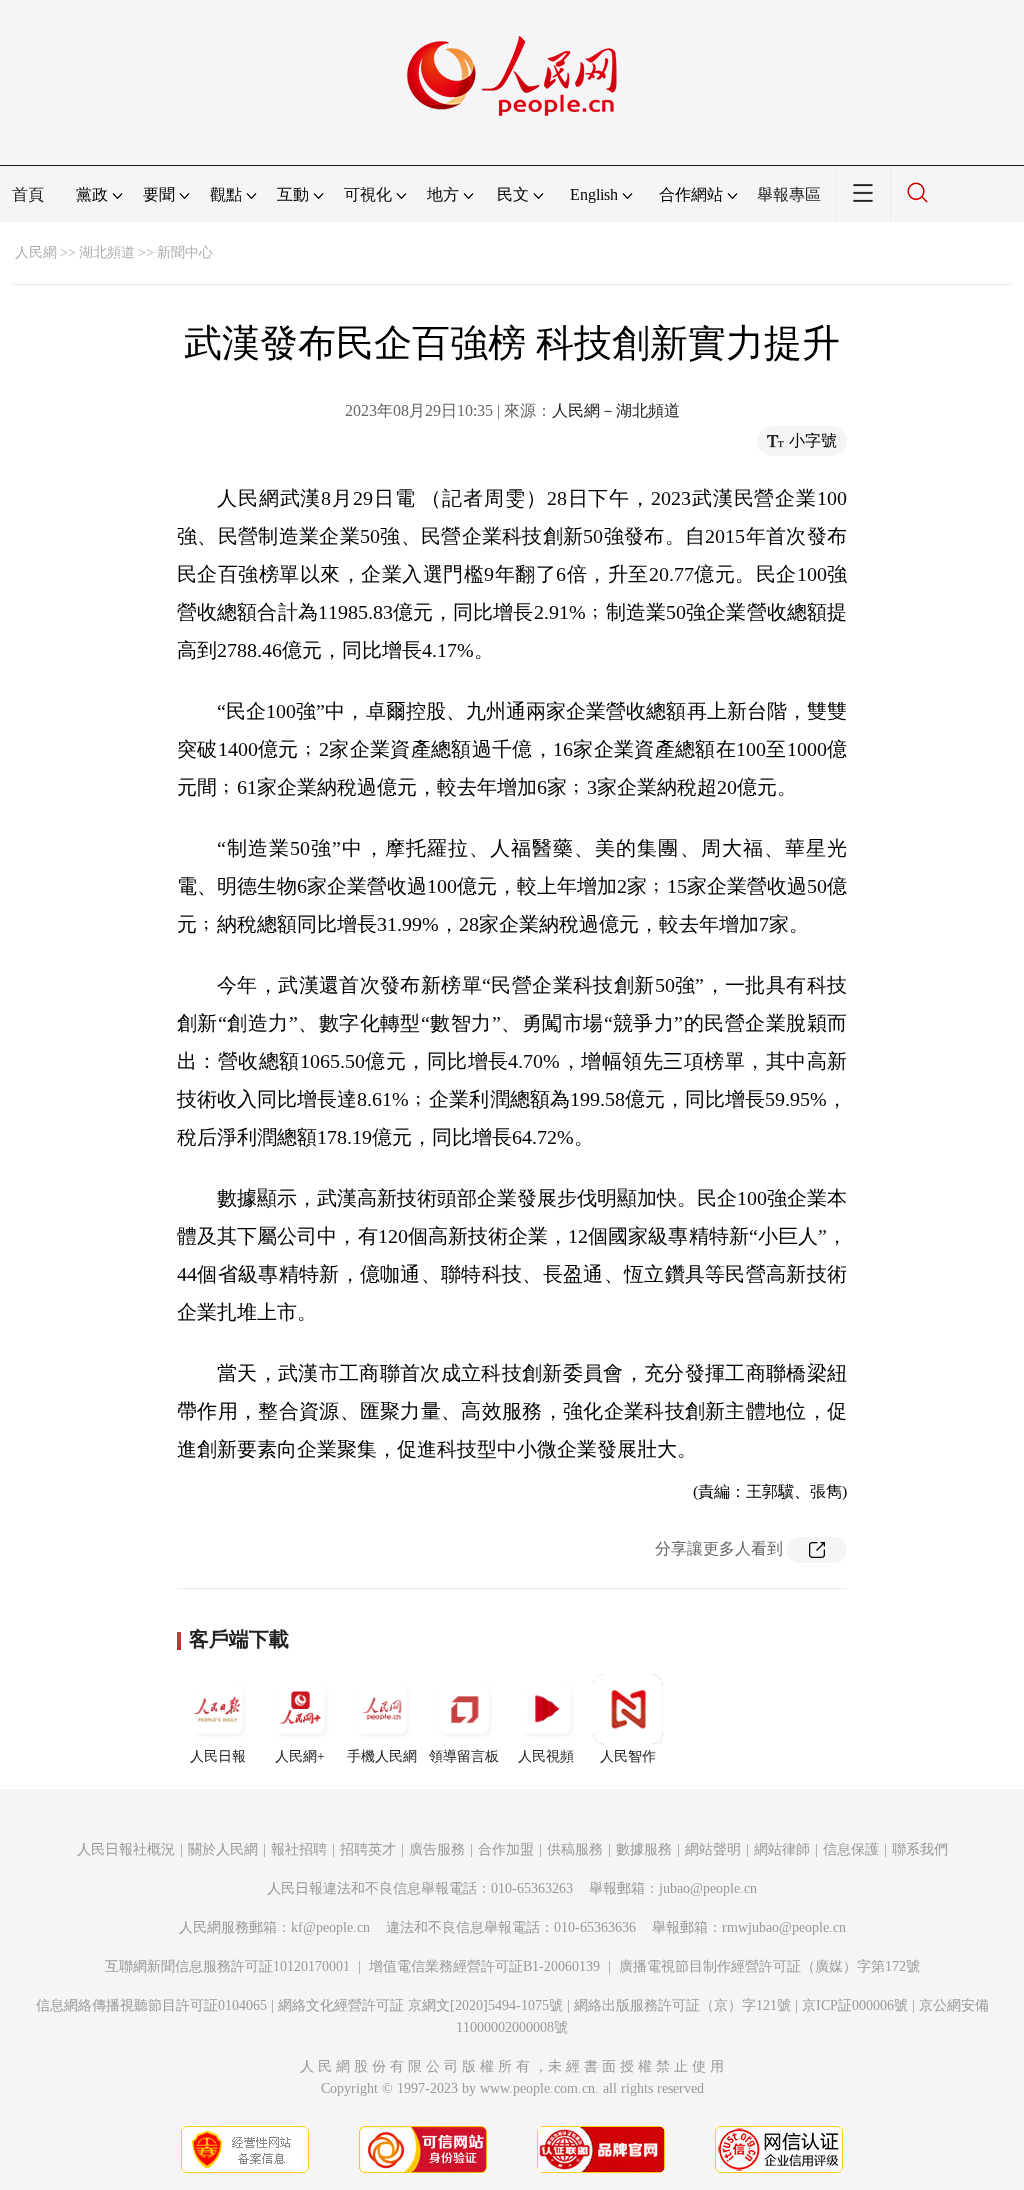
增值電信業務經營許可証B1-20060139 (484, 1966)
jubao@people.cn (708, 1888)
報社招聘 (299, 1849)
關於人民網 (223, 1849)
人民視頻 (546, 1756)
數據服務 (644, 1849)
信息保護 (851, 1849)
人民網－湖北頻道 (616, 410)
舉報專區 (789, 194)
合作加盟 (506, 1849)
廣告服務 (437, 1849)
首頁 (28, 194)
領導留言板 (464, 1756)
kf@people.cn (330, 1927)
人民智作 (628, 1756)
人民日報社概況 (126, 1849)
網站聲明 (713, 1849)
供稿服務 (575, 1849)
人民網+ (300, 1756)
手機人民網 (382, 1756)
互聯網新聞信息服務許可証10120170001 (227, 1966)
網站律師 (782, 1849)
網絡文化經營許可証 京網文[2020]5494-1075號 (420, 2005)
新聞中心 (185, 252)
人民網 (36, 252)
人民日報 (218, 1756)
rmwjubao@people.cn (784, 1927)
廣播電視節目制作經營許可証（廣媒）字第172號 (769, 1966)
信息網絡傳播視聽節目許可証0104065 (151, 2005)
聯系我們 (920, 1849)
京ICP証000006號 (855, 2005)
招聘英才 (368, 1849)
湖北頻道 (107, 252)
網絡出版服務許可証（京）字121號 (682, 2005)
